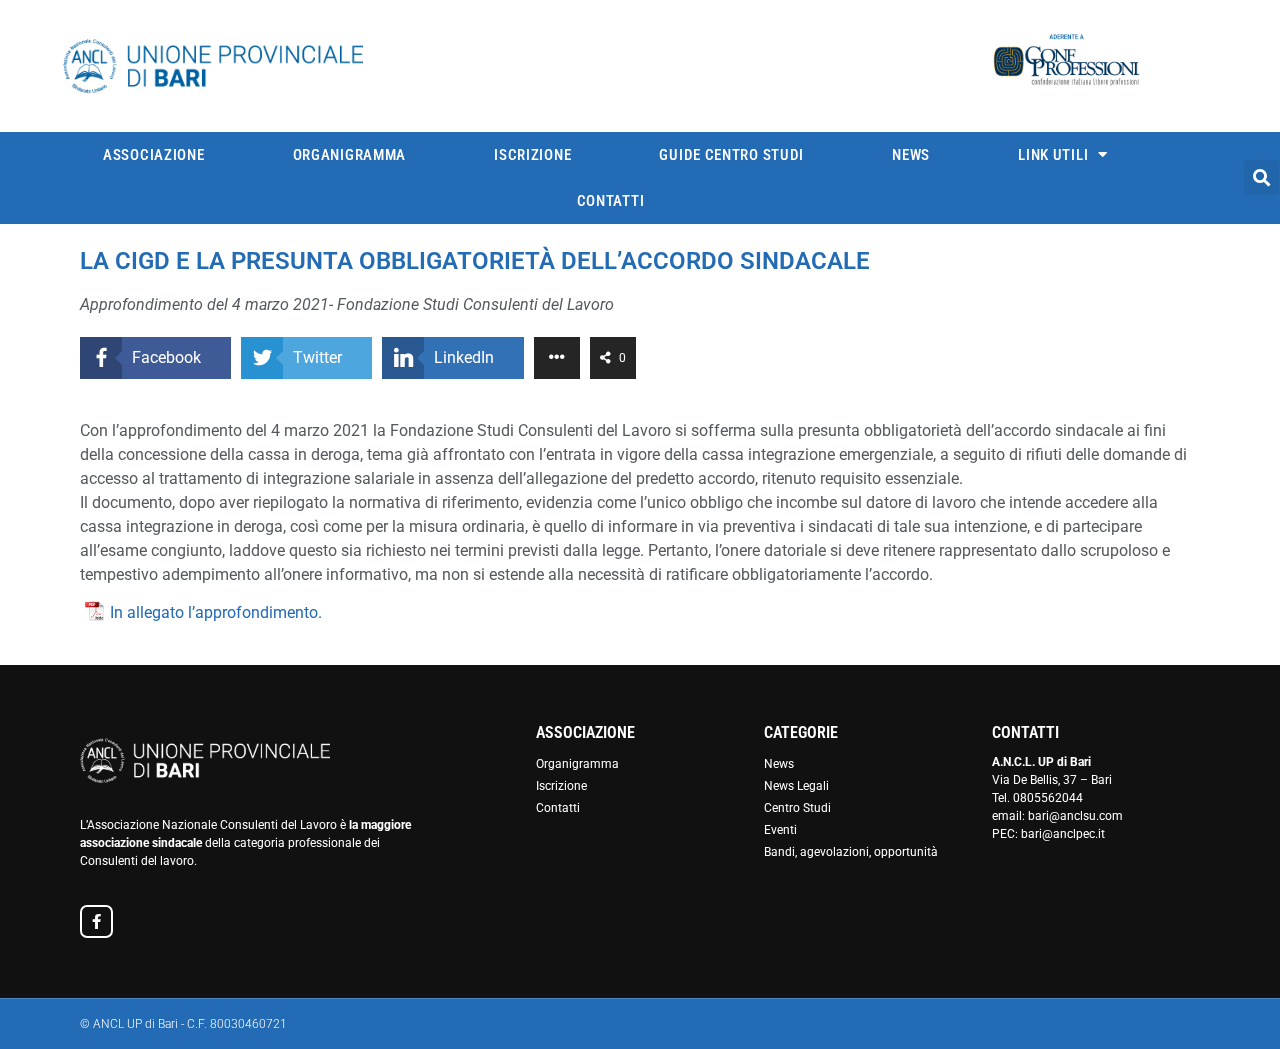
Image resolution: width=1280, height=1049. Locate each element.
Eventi (780, 830)
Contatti (611, 201)
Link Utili (1053, 155)
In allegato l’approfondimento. (216, 612)
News (911, 155)
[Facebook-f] (96, 921)
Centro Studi (797, 808)
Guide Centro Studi (731, 155)
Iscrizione (532, 155)
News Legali (796, 786)
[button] (1261, 177)
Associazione (153, 155)
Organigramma (349, 155)
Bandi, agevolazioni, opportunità (851, 852)
